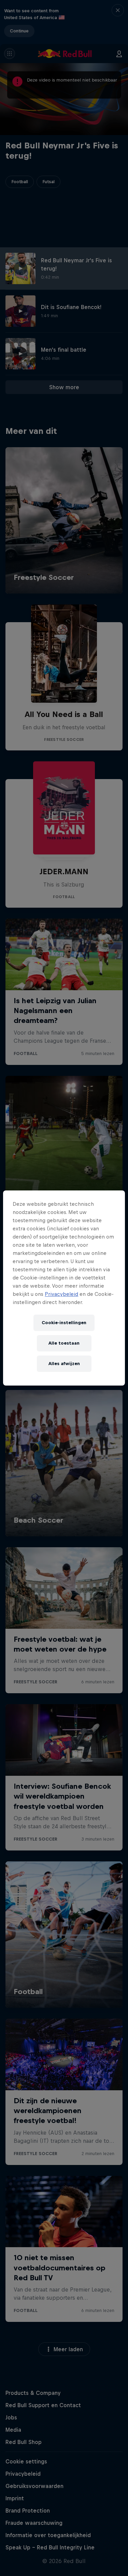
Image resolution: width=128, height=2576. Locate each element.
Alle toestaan (64, 1343)
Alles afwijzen (64, 1364)
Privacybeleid (61, 1294)
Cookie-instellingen (64, 1323)
